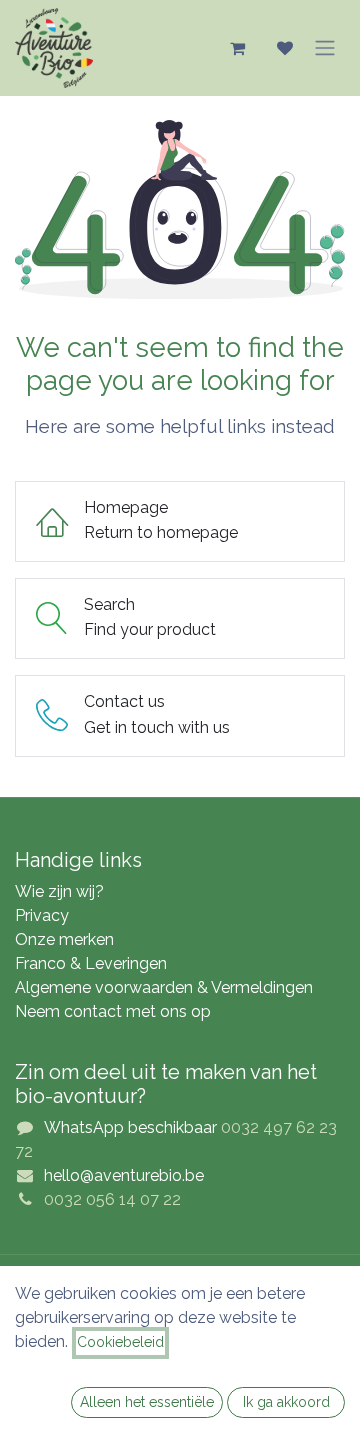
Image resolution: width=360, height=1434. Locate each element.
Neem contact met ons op (113, 1011)
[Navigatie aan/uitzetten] (325, 48)
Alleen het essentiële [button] (147, 1402)
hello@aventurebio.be (124, 1175)
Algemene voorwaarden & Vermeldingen (164, 987)
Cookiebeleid (120, 1342)
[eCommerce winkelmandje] (237, 48)
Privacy (42, 915)
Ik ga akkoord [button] (286, 1402)
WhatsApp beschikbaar (130, 1127)
